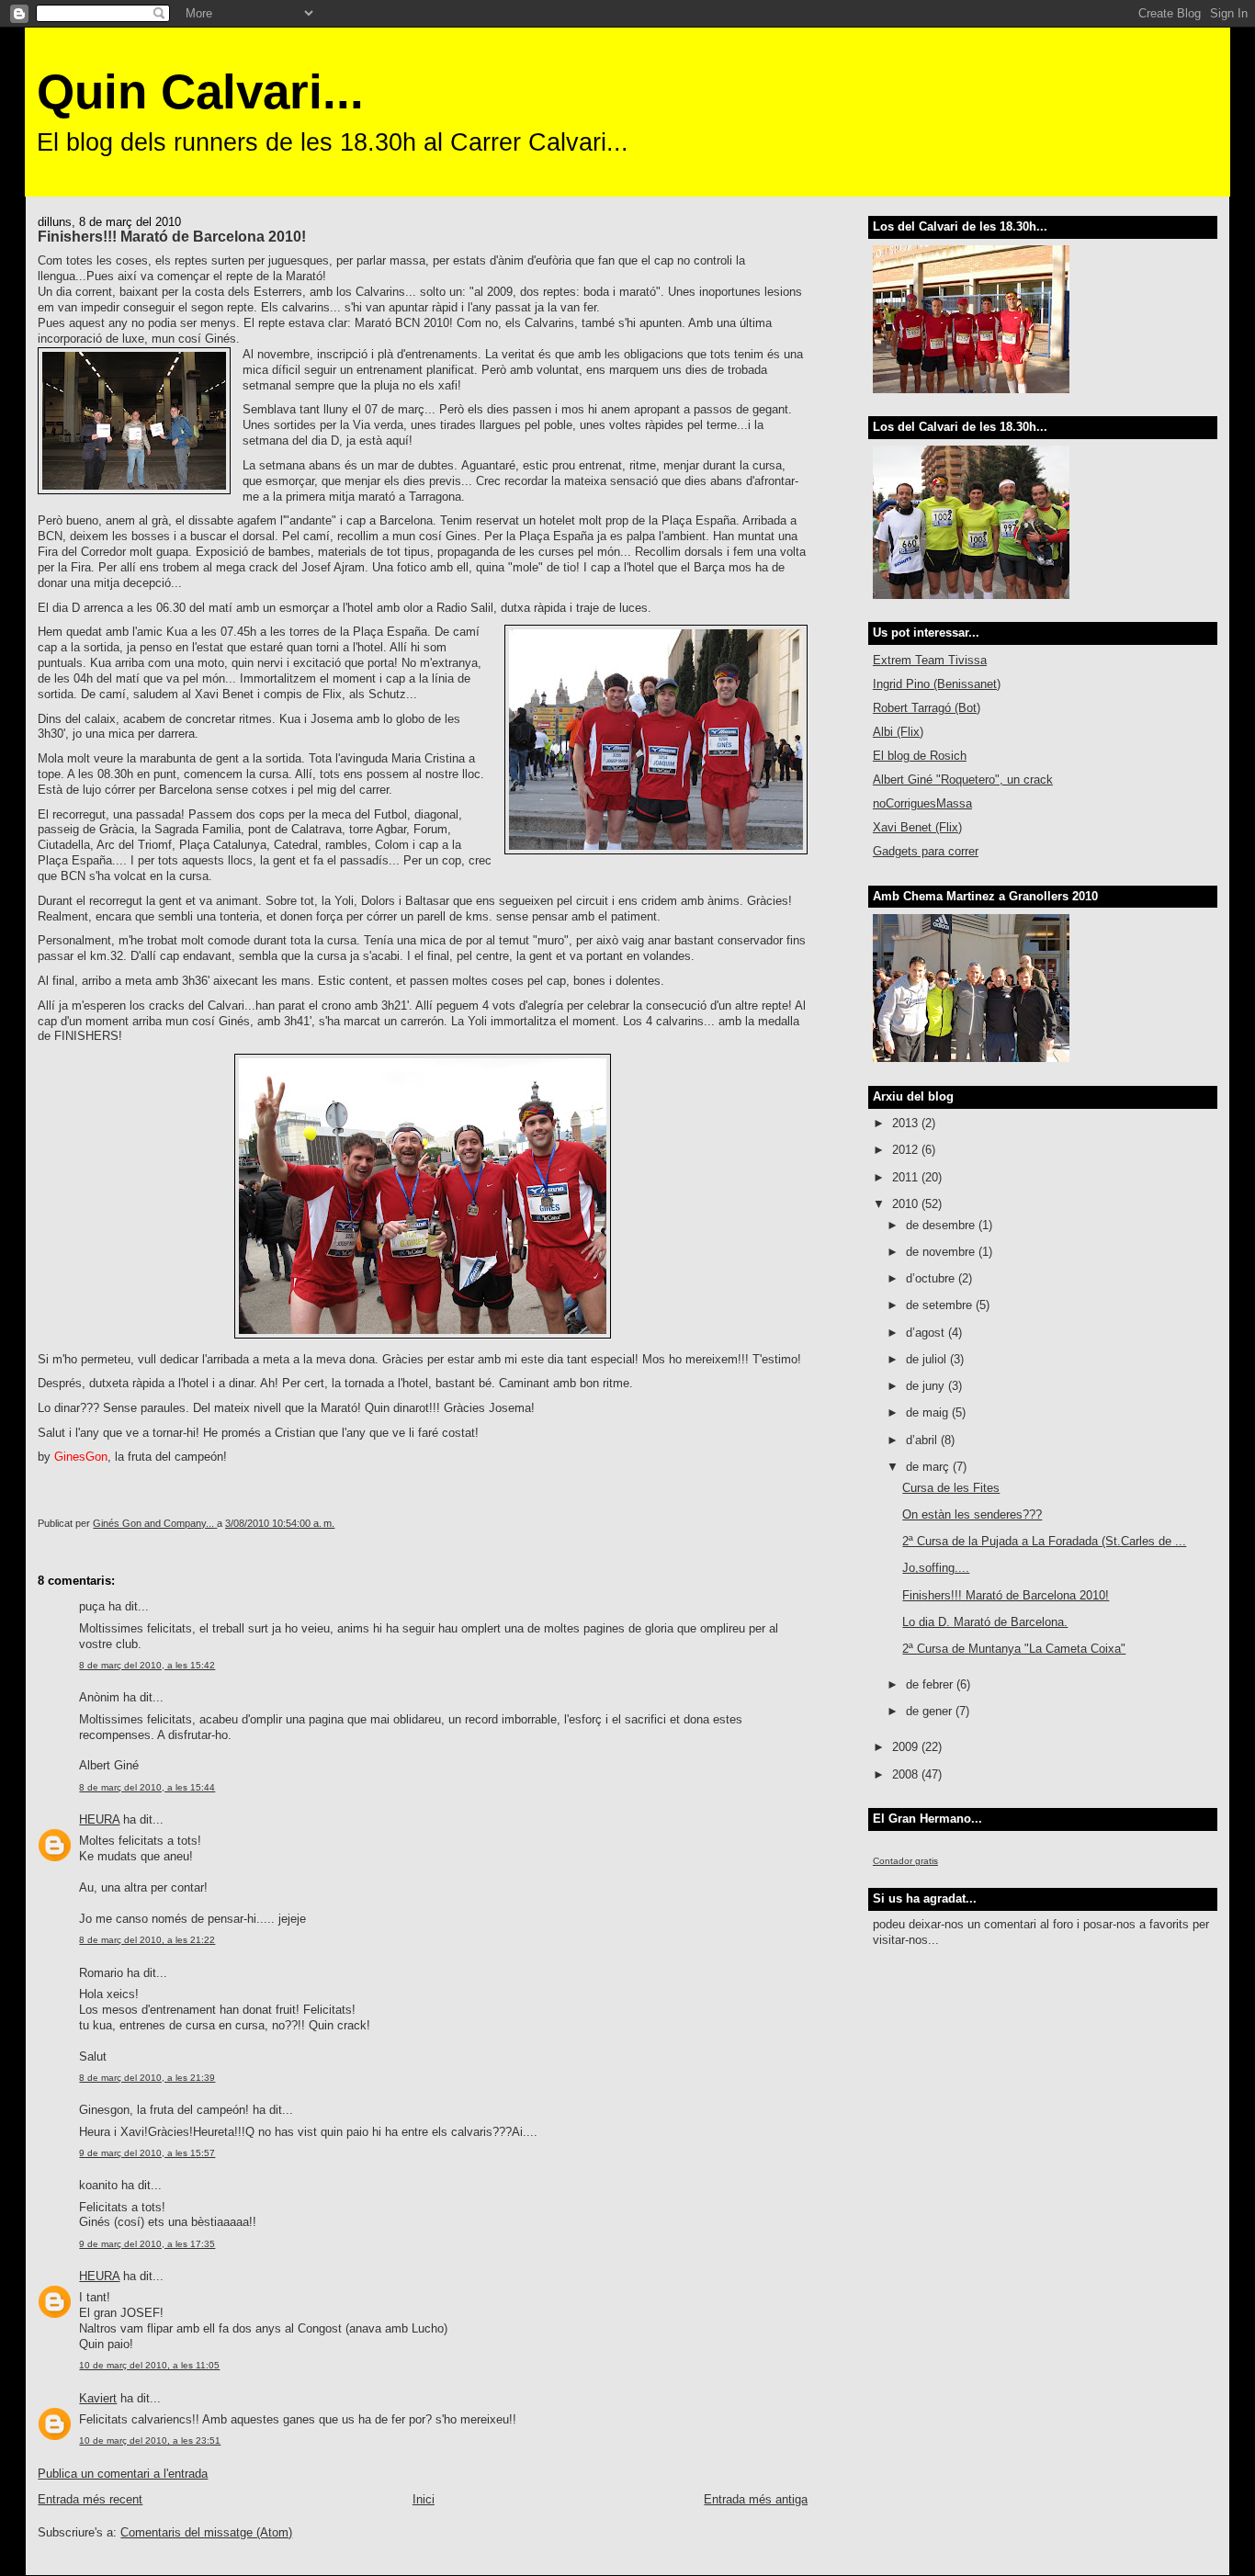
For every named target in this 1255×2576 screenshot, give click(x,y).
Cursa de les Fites (951, 1488)
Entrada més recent (90, 2499)
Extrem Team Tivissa (930, 660)
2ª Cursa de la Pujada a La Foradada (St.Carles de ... (1044, 1541)
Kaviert (98, 2398)
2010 (907, 1204)
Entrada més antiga (756, 2499)
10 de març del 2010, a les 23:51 (150, 2440)
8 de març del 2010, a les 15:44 (147, 1787)
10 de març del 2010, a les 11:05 (149, 2365)
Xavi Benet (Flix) (917, 827)
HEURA (99, 1819)
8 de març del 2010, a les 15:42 (147, 1665)
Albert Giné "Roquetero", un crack (963, 780)
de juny (927, 1386)
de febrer (931, 1684)
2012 (907, 1150)
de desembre (942, 1225)
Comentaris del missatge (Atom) (206, 2532)
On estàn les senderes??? (972, 1514)
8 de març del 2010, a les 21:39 (147, 2078)
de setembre (941, 1305)
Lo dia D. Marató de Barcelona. (985, 1622)
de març (929, 1467)
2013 (907, 1123)
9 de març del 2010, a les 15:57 (147, 2153)
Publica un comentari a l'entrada (123, 2474)
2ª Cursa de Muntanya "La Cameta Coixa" (1014, 1649)
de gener (931, 1711)
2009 (907, 1747)
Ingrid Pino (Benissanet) (937, 684)
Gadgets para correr (926, 851)
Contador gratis (905, 1861)
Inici (424, 2499)
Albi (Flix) (898, 732)
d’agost (927, 1333)
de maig (929, 1412)
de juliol (928, 1359)
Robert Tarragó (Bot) (927, 708)
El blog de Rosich (920, 756)
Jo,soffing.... (936, 1568)
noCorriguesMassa (922, 803)
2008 (907, 1774)
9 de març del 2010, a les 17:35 (147, 2244)
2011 (907, 1177)
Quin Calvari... (200, 91)
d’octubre (932, 1278)
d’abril (923, 1440)
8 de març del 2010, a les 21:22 (147, 1940)
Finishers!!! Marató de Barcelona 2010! (1006, 1595)
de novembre (942, 1252)
